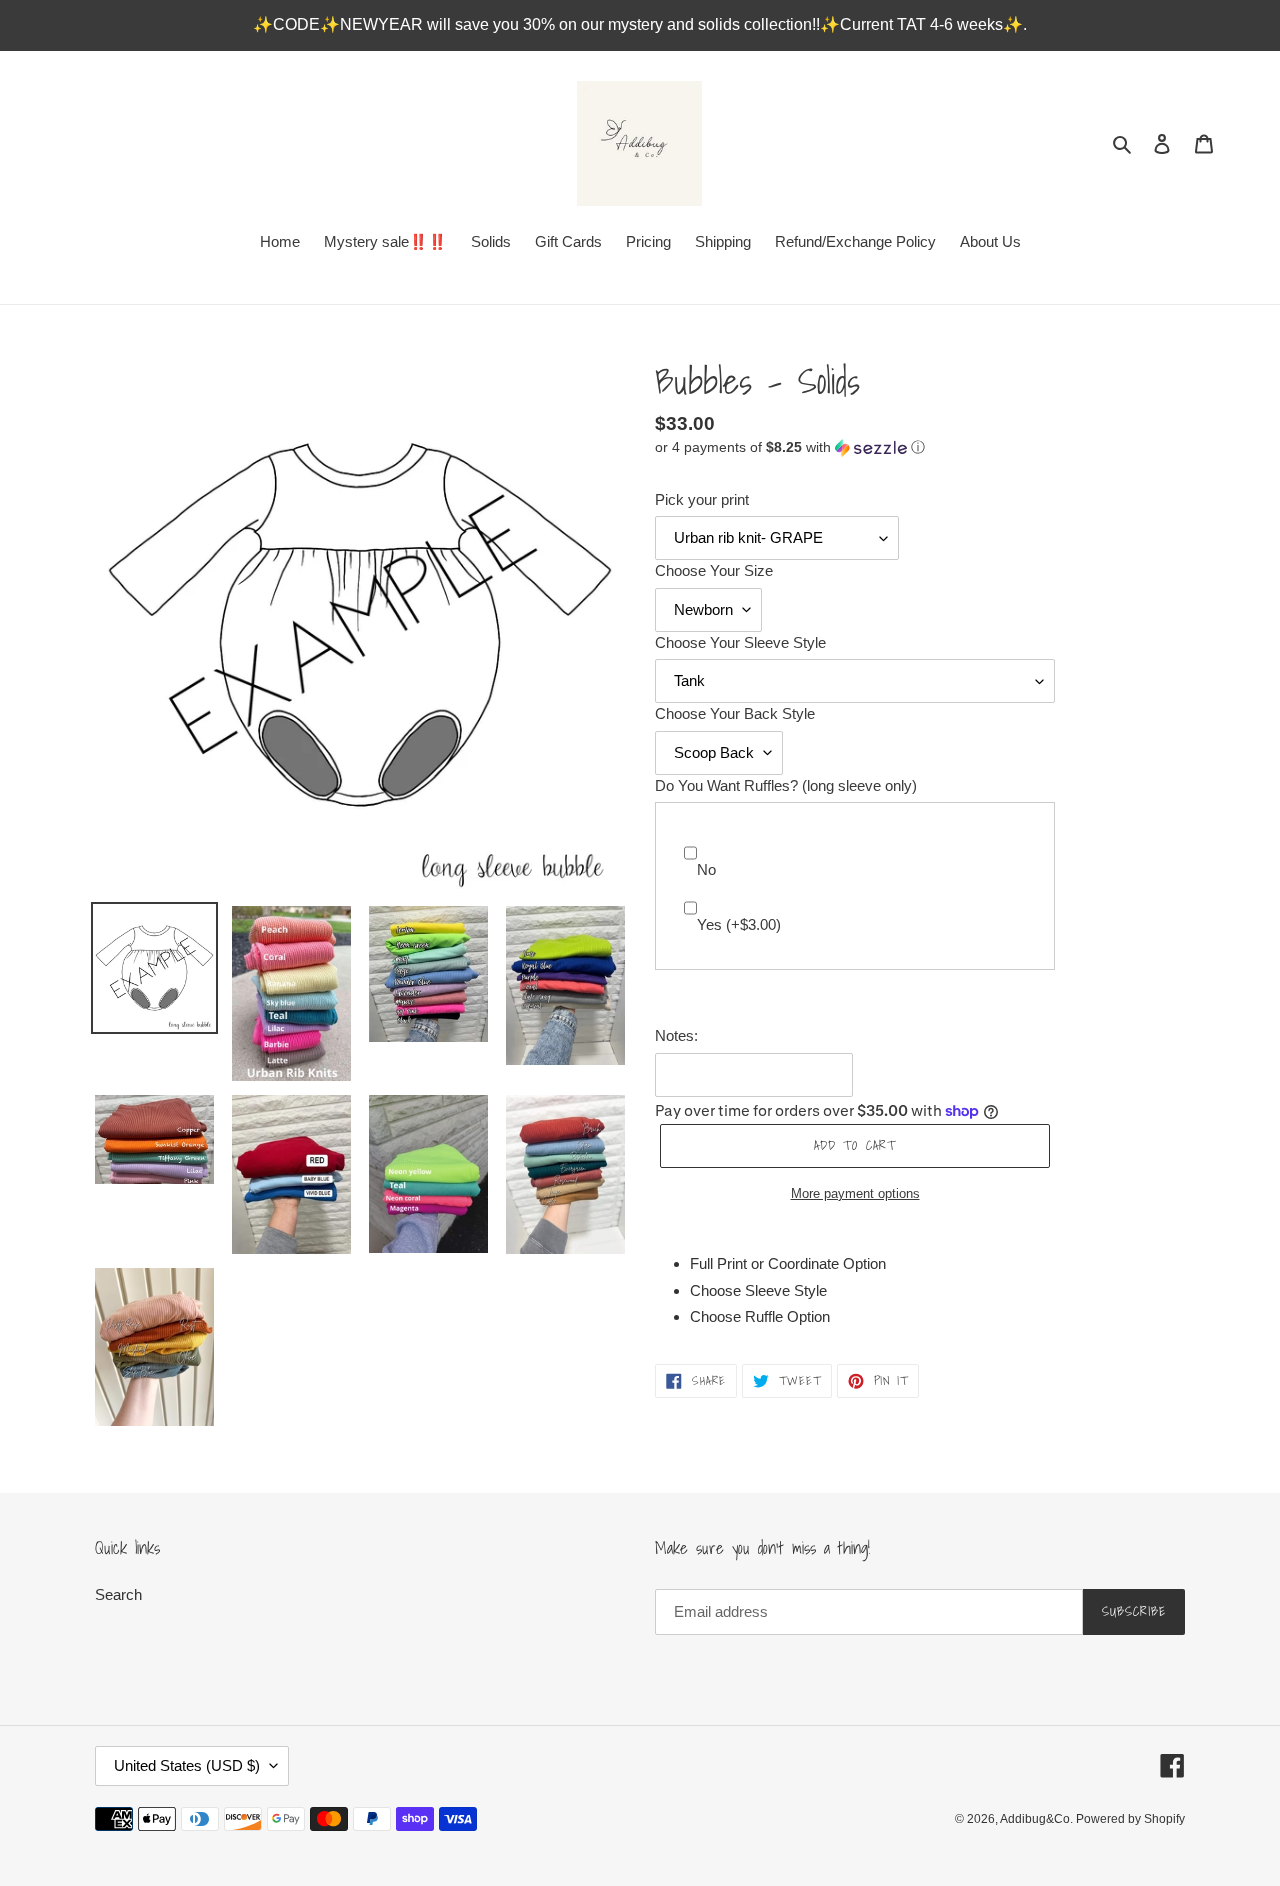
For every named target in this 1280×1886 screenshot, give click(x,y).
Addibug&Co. (1038, 1819)
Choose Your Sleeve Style (740, 642)
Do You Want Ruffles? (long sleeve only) (786, 785)
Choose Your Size (714, 570)
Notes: (676, 1035)
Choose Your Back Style (735, 713)
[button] (790, 447)
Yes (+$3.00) (739, 924)
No (706, 869)
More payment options (855, 1193)
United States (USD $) (187, 1765)
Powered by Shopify (1130, 1819)
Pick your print (702, 499)
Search (118, 1594)
